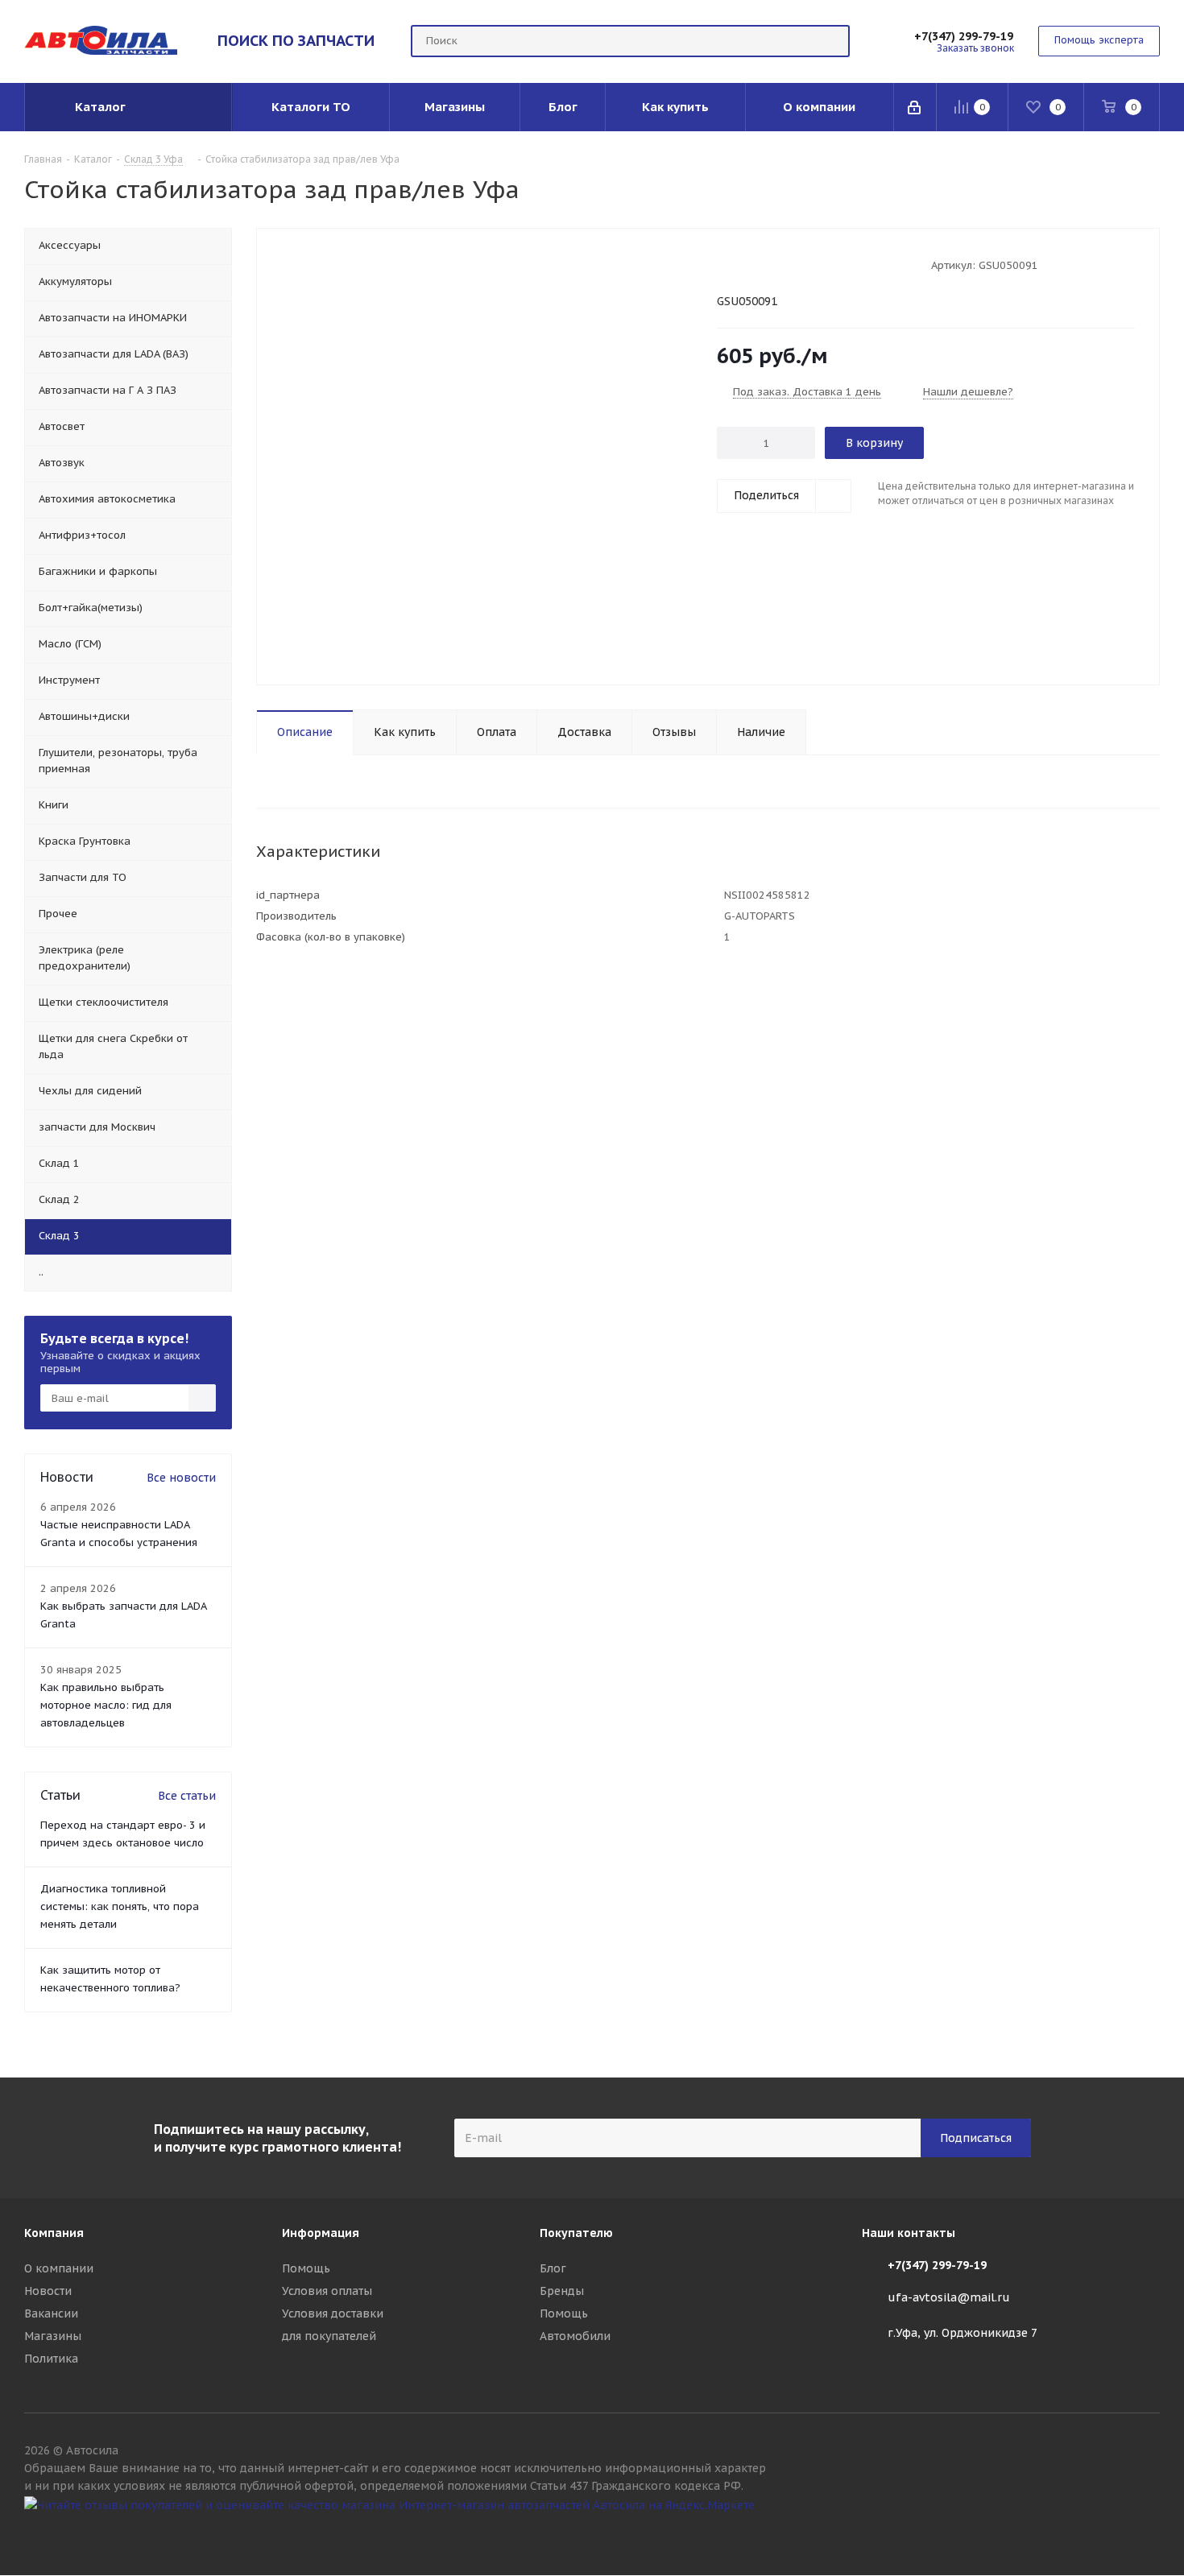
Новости (48, 2291)
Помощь (306, 2268)
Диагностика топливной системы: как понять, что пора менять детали (120, 1906)
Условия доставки (333, 2313)
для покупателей (329, 2336)
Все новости (181, 1478)
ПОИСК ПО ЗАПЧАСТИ (296, 40)
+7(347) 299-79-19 (964, 36)
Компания (54, 2233)
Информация (321, 2233)
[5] (786, 264)
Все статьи (187, 1796)
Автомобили (575, 2336)
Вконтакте (1148, 2534)
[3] (755, 264)
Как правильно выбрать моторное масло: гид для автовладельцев (106, 1705)
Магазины (53, 2336)
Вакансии (51, 2313)
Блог (553, 2268)
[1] (724, 264)
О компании (59, 2268)
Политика (51, 2359)
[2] (740, 264)
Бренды (562, 2291)
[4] (770, 264)
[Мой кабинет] (915, 107)
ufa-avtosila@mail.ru (949, 2297)
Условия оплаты (327, 2291)
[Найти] (830, 41)
